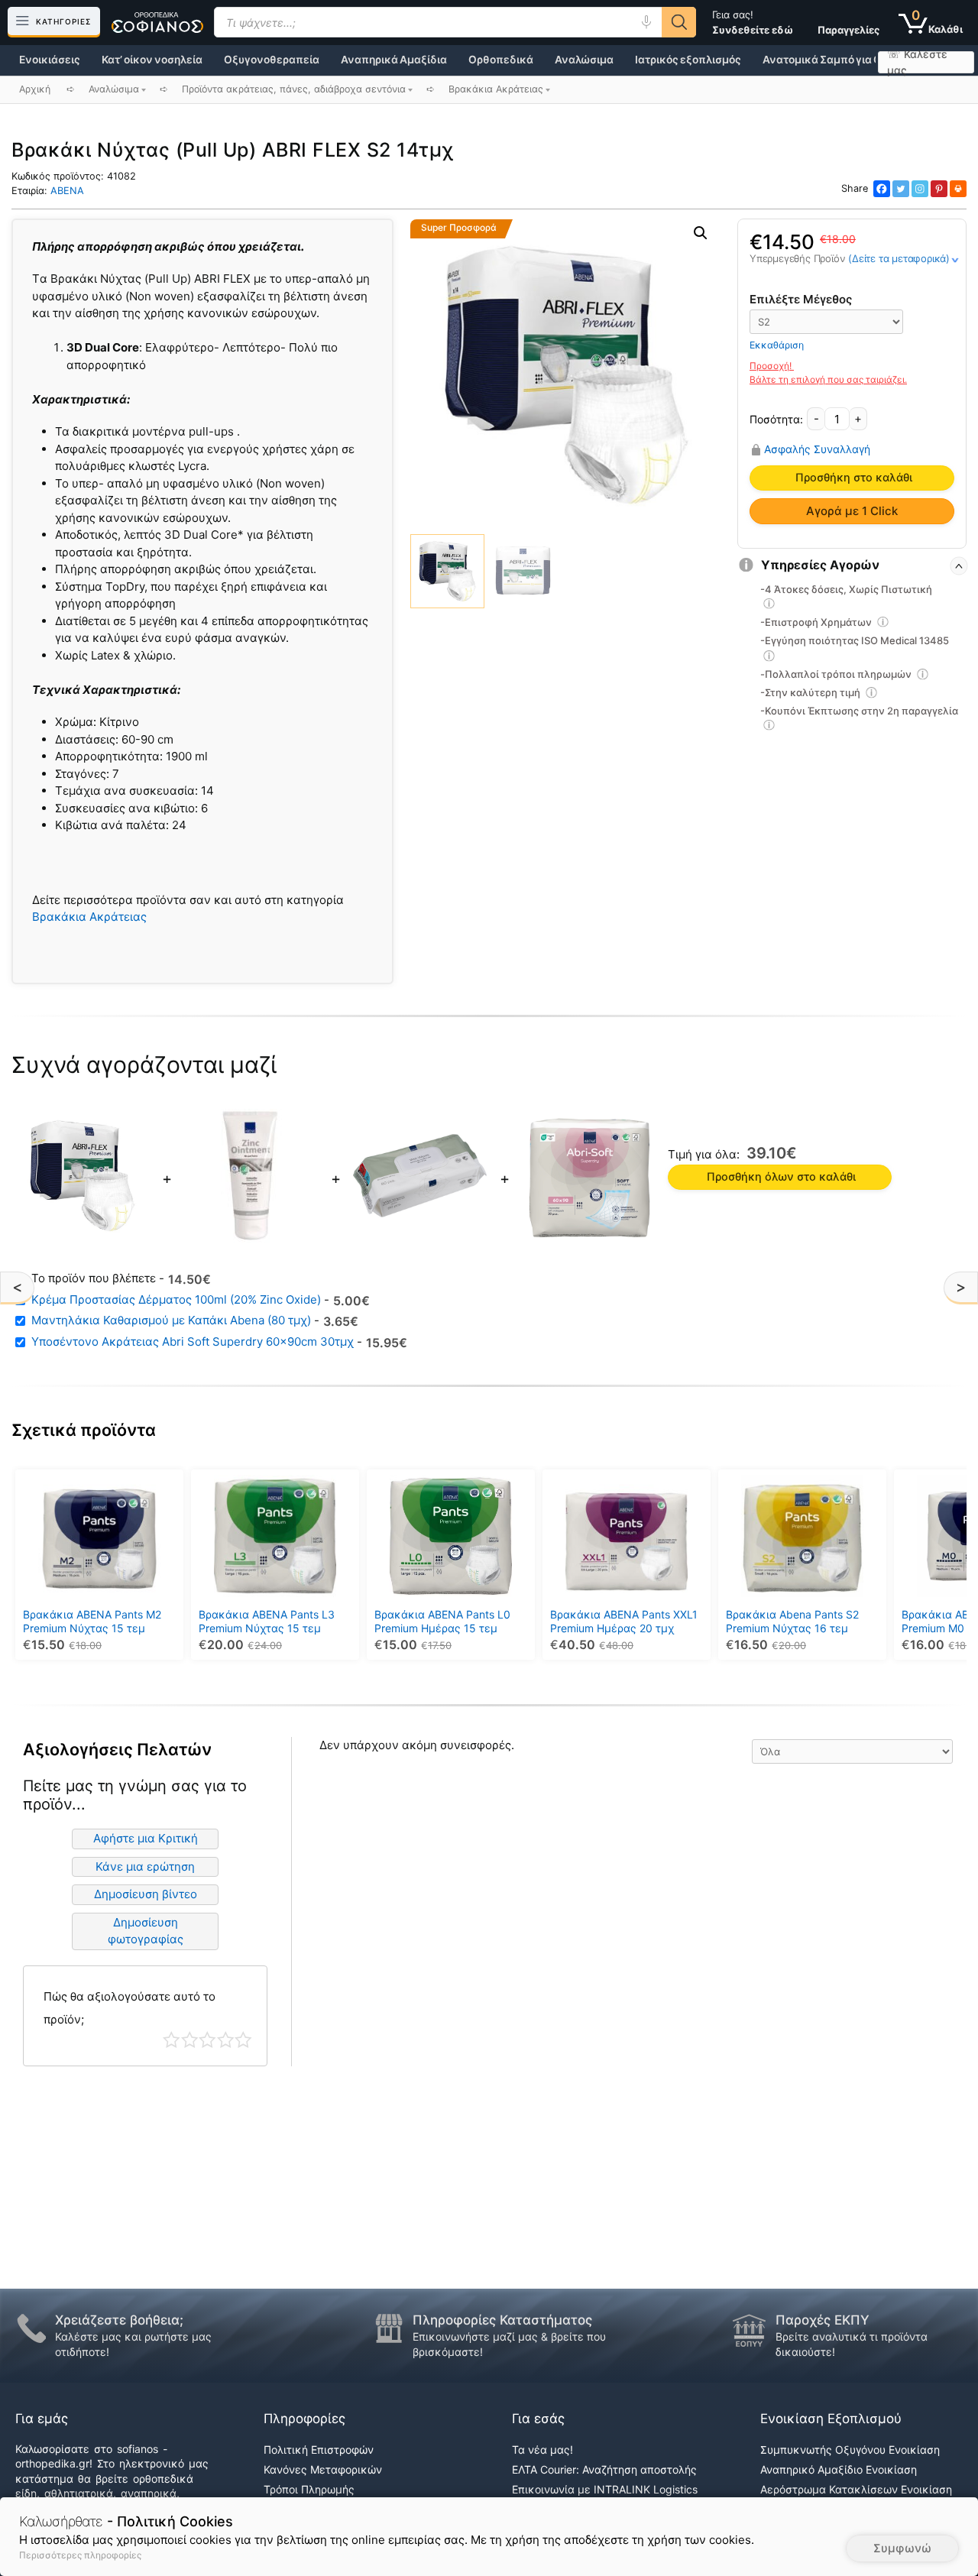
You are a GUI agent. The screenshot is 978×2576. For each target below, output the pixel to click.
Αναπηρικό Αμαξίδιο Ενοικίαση (839, 2469)
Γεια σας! (753, 22)
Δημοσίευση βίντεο (146, 1894)
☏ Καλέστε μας (917, 62)
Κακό (190, 2040)
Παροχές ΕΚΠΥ (823, 2320)
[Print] (958, 189)
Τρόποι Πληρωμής (309, 2489)
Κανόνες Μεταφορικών (323, 2469)
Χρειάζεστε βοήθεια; (119, 2320)
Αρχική (35, 89)
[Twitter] (901, 189)
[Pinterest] (939, 189)
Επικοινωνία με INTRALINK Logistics (605, 2489)
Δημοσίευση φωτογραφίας (146, 1931)
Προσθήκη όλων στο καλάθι (781, 1177)
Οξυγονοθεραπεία (272, 60)
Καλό (226, 2040)
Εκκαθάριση (777, 345)
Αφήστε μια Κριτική (146, 1838)
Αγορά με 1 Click (852, 511)
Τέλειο (243, 2040)
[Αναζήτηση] (679, 22)
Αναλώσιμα (584, 60)
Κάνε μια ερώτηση (145, 1866)
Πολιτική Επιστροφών (319, 2450)
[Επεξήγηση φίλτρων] (769, 606)
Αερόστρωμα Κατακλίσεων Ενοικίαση (856, 2489)
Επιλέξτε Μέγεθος (801, 299)
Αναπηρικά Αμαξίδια (394, 60)
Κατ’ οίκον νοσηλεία (152, 60)
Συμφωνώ (902, 2548)
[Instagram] (920, 189)
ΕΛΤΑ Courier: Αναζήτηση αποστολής (604, 2469)
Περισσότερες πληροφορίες (80, 2555)
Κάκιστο (172, 2040)
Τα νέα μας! (542, 2450)
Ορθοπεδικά (501, 60)
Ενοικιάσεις (50, 60)
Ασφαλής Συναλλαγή (817, 449)
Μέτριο (207, 2040)
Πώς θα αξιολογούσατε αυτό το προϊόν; (130, 2008)
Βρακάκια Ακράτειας (89, 917)
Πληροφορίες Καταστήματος (502, 2320)
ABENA (67, 191)
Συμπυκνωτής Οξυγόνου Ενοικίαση (850, 2450)
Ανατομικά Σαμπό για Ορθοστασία (850, 60)
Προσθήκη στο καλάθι (854, 478)
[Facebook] (882, 189)
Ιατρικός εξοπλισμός (688, 60)
